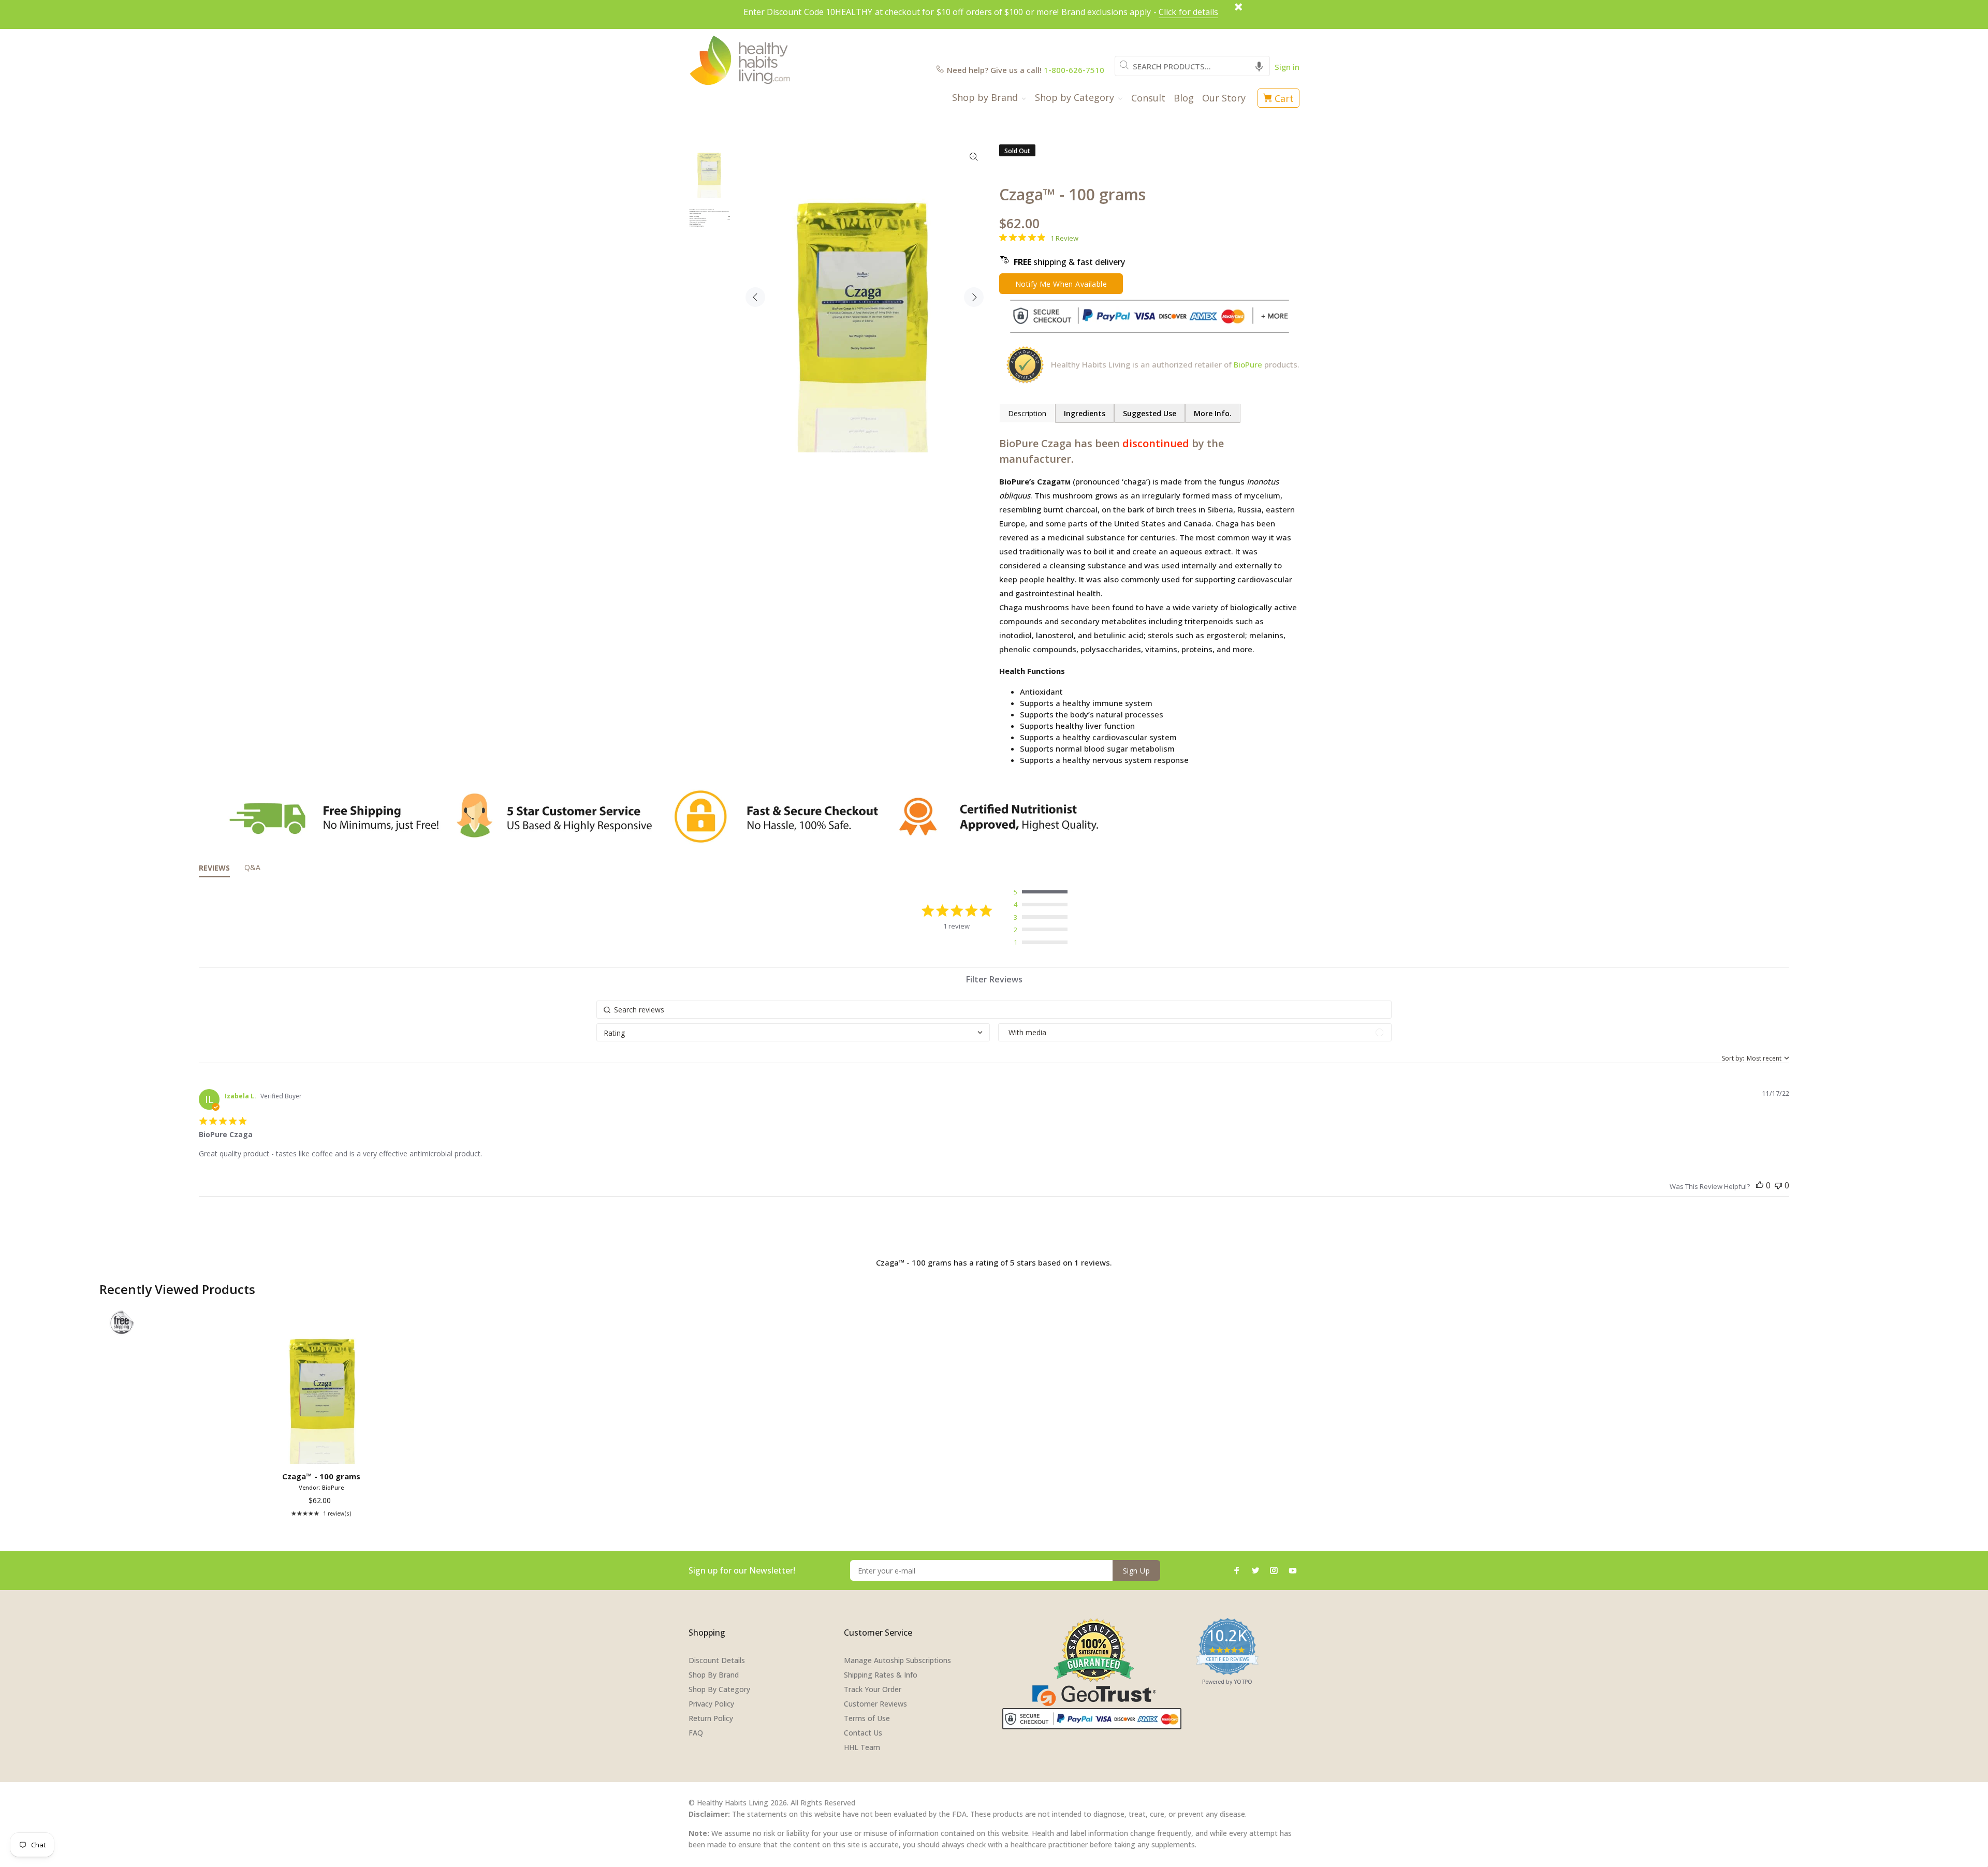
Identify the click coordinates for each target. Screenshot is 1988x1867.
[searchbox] (994, 1010)
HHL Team (862, 1747)
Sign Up (1136, 1571)
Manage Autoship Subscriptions (897, 1660)
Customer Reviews (875, 1704)
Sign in (1287, 67)
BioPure (1248, 364)
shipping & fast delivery (1069, 262)
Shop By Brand (714, 1675)
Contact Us (863, 1733)
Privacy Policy (711, 1704)
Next (974, 297)
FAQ (696, 1733)
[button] (1259, 66)
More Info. (1213, 413)
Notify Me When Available (1061, 284)
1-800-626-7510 (1074, 70)
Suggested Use (1150, 413)
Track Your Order (873, 1689)
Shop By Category (719, 1689)
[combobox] (1192, 66)
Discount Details (717, 1660)
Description (1027, 413)
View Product (323, 1452)
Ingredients (1085, 413)
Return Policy (711, 1718)
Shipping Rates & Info (881, 1675)
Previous (755, 297)
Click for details (1188, 12)
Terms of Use (867, 1718)
